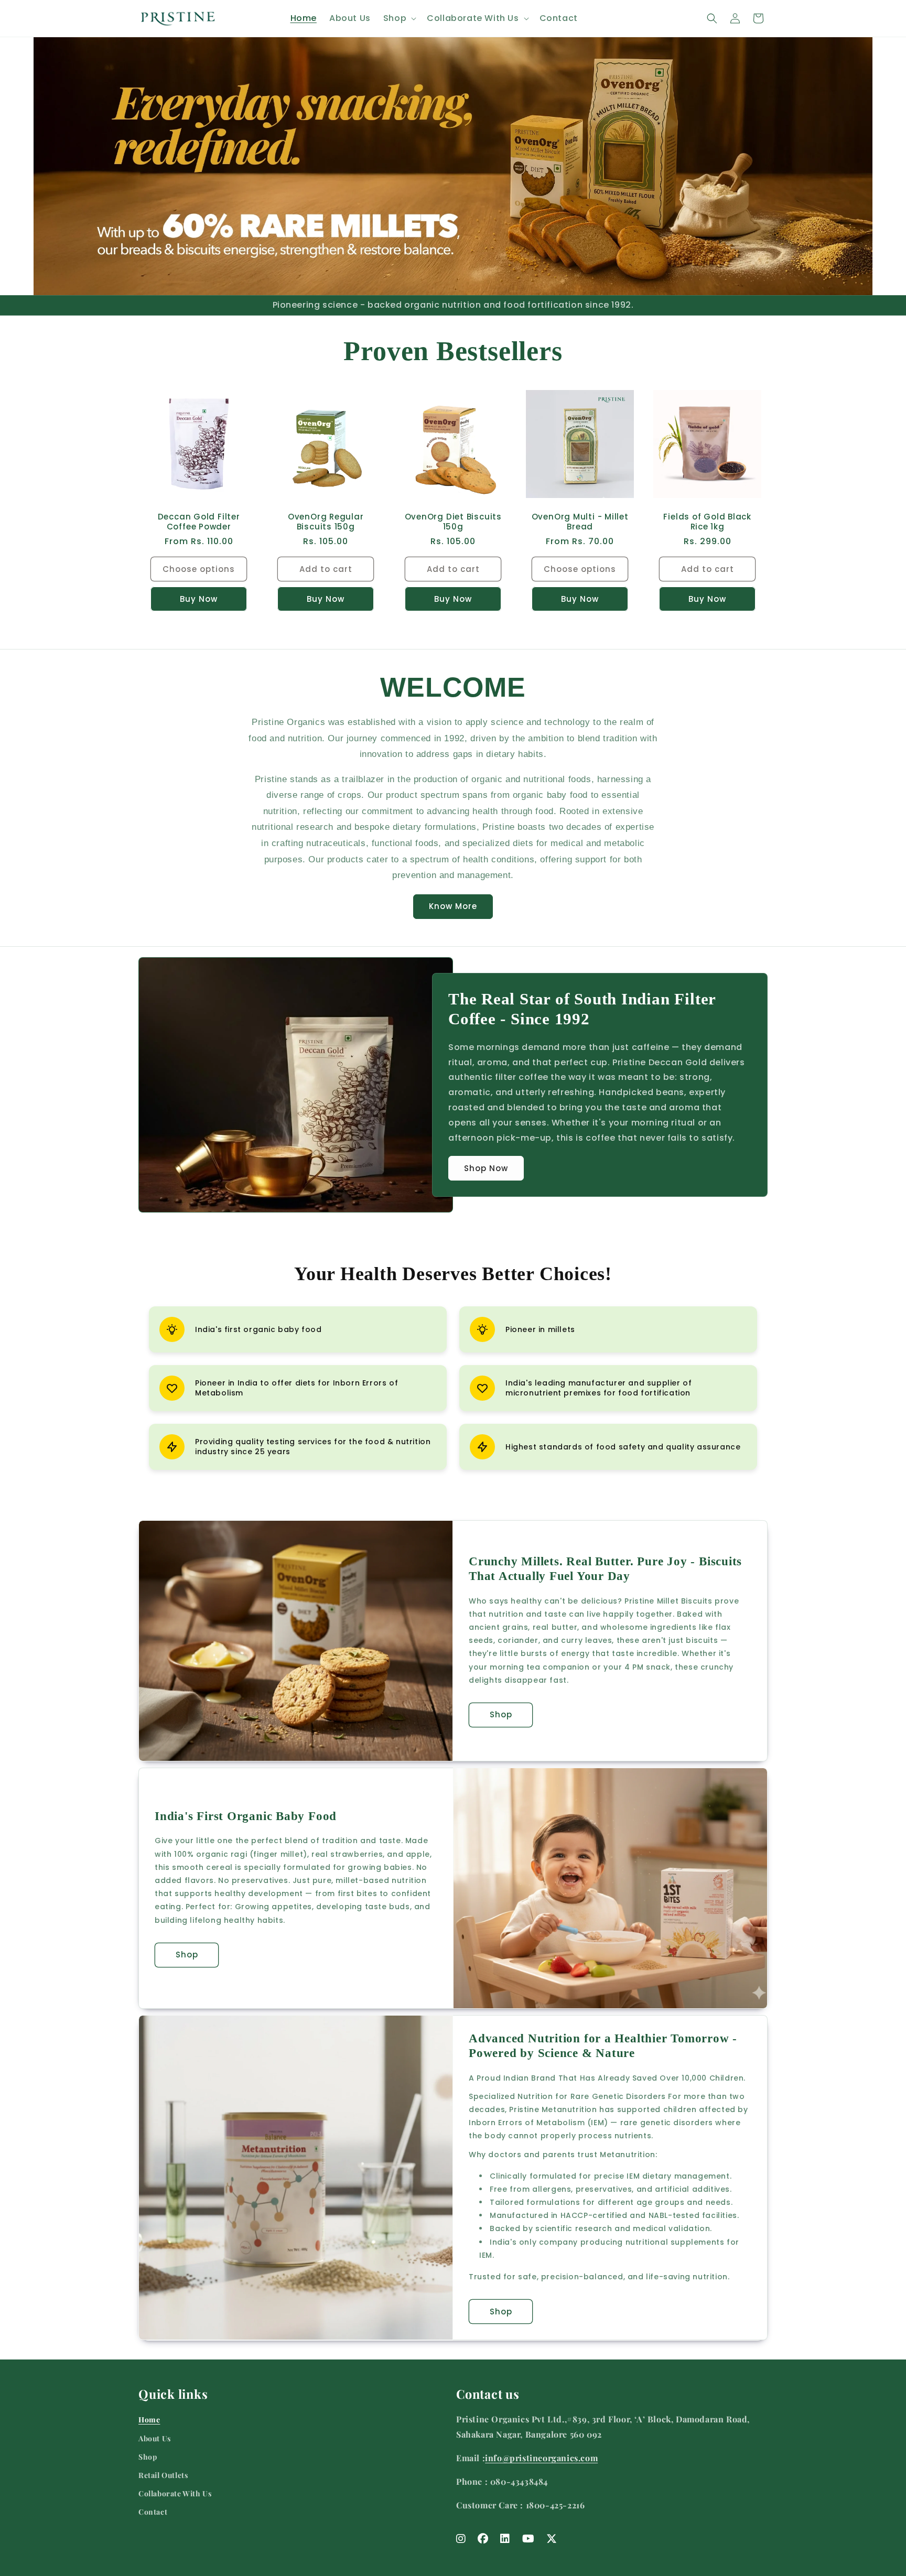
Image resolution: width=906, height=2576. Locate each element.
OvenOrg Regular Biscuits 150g (326, 522)
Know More (453, 906)
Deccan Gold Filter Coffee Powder (199, 522)
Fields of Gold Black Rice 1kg (707, 522)
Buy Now (199, 598)
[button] (399, 19)
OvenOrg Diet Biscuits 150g (453, 522)
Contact (153, 2512)
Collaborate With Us (175, 2493)
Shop (501, 1715)
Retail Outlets (163, 2475)
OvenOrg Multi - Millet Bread (580, 522)
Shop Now (486, 1168)
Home (149, 2420)
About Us (155, 2438)
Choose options (199, 569)
